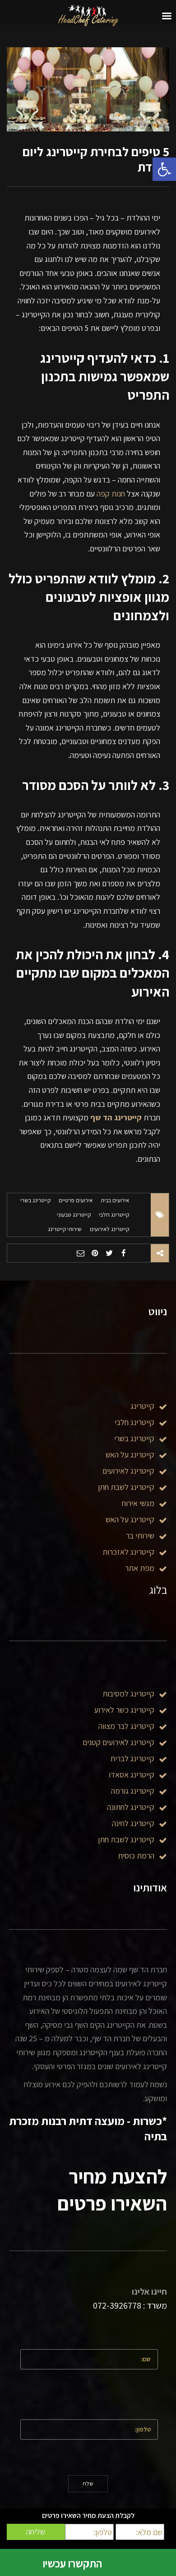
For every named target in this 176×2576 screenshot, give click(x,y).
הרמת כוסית (136, 1856)
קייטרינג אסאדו (132, 1775)
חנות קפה (111, 494)
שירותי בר (140, 1536)
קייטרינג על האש (130, 1455)
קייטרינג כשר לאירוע (124, 1710)
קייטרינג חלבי (114, 1215)
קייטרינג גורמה (133, 1791)
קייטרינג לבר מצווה (126, 1726)
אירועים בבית (115, 1200)
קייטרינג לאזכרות (128, 1552)
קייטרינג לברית (132, 1758)
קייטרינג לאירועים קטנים (118, 1742)
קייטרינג (142, 1406)
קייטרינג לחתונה (131, 1807)
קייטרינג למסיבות (128, 1694)
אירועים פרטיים (76, 1200)
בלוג (158, 1590)
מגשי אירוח (138, 1503)
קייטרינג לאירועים (109, 1229)
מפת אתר (140, 1568)
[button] (164, 169)
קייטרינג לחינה (133, 1823)
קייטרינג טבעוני (74, 1215)
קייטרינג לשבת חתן (126, 1839)
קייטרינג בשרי (35, 1200)
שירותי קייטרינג (65, 1229)
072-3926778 (117, 2305)
